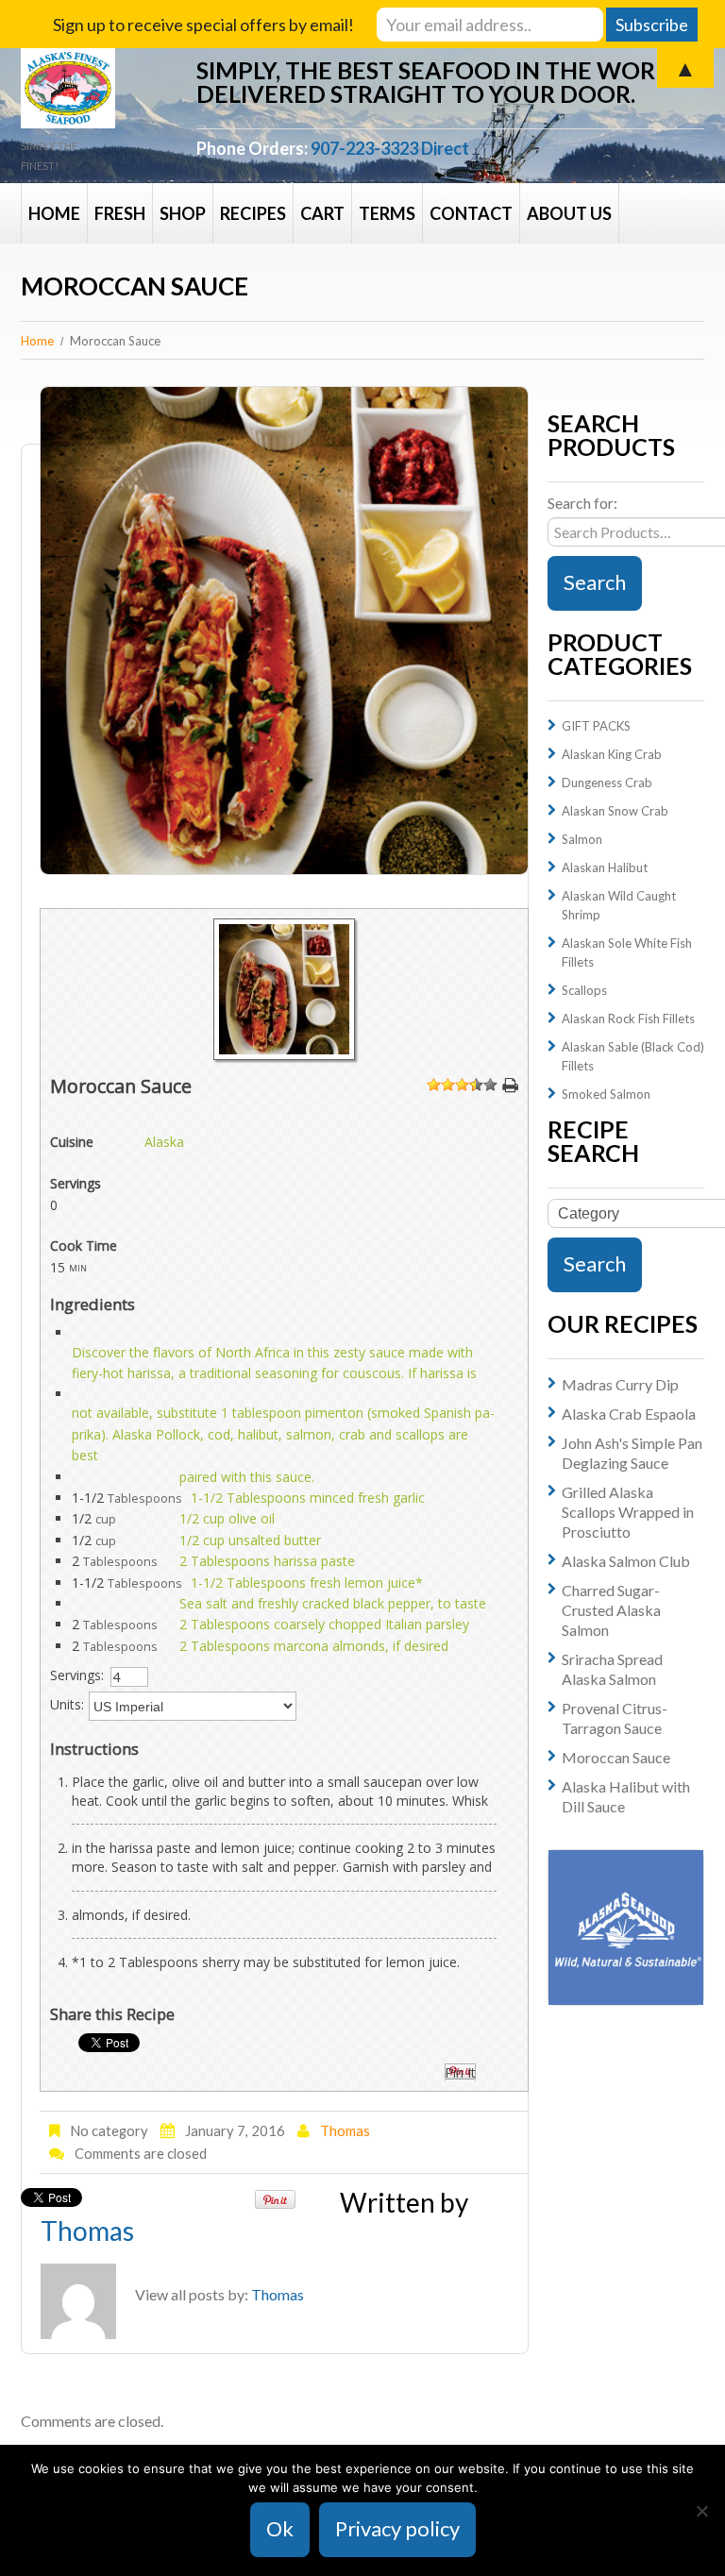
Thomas (345, 2130)
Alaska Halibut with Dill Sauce (626, 1796)
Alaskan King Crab (612, 754)
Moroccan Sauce (616, 1757)
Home (54, 213)
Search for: (582, 503)
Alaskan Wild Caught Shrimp (619, 905)
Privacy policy (397, 2528)
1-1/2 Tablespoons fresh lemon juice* (307, 1583)
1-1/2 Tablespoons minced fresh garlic (308, 1498)
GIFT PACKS (596, 726)
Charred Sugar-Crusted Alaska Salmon (611, 1610)
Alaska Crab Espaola (629, 1414)
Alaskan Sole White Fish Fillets (627, 952)
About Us (569, 213)
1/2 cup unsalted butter (250, 1540)
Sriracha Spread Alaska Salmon (612, 1669)
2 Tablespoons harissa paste (267, 1561)
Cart (322, 213)
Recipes (253, 213)
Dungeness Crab (607, 783)
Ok (280, 2528)
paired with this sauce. (247, 1477)
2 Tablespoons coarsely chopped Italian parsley (324, 1624)
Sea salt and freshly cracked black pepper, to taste (333, 1603)
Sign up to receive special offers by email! (203, 25)
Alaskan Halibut (605, 867)
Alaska (164, 1142)
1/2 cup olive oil (227, 1518)
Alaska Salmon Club (626, 1561)
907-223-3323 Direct (390, 148)
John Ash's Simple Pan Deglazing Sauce (632, 1453)
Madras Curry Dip (620, 1384)
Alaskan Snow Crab (615, 811)
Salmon (582, 839)
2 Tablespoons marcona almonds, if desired (314, 1646)
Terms (387, 213)
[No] (701, 2511)
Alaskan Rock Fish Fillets (628, 1019)
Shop (183, 213)
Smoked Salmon (606, 1094)
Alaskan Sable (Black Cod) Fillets (633, 1056)
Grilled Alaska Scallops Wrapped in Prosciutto (628, 1512)
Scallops (584, 990)
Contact (471, 213)
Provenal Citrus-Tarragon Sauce (615, 1718)
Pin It (460, 2072)
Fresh (120, 213)
